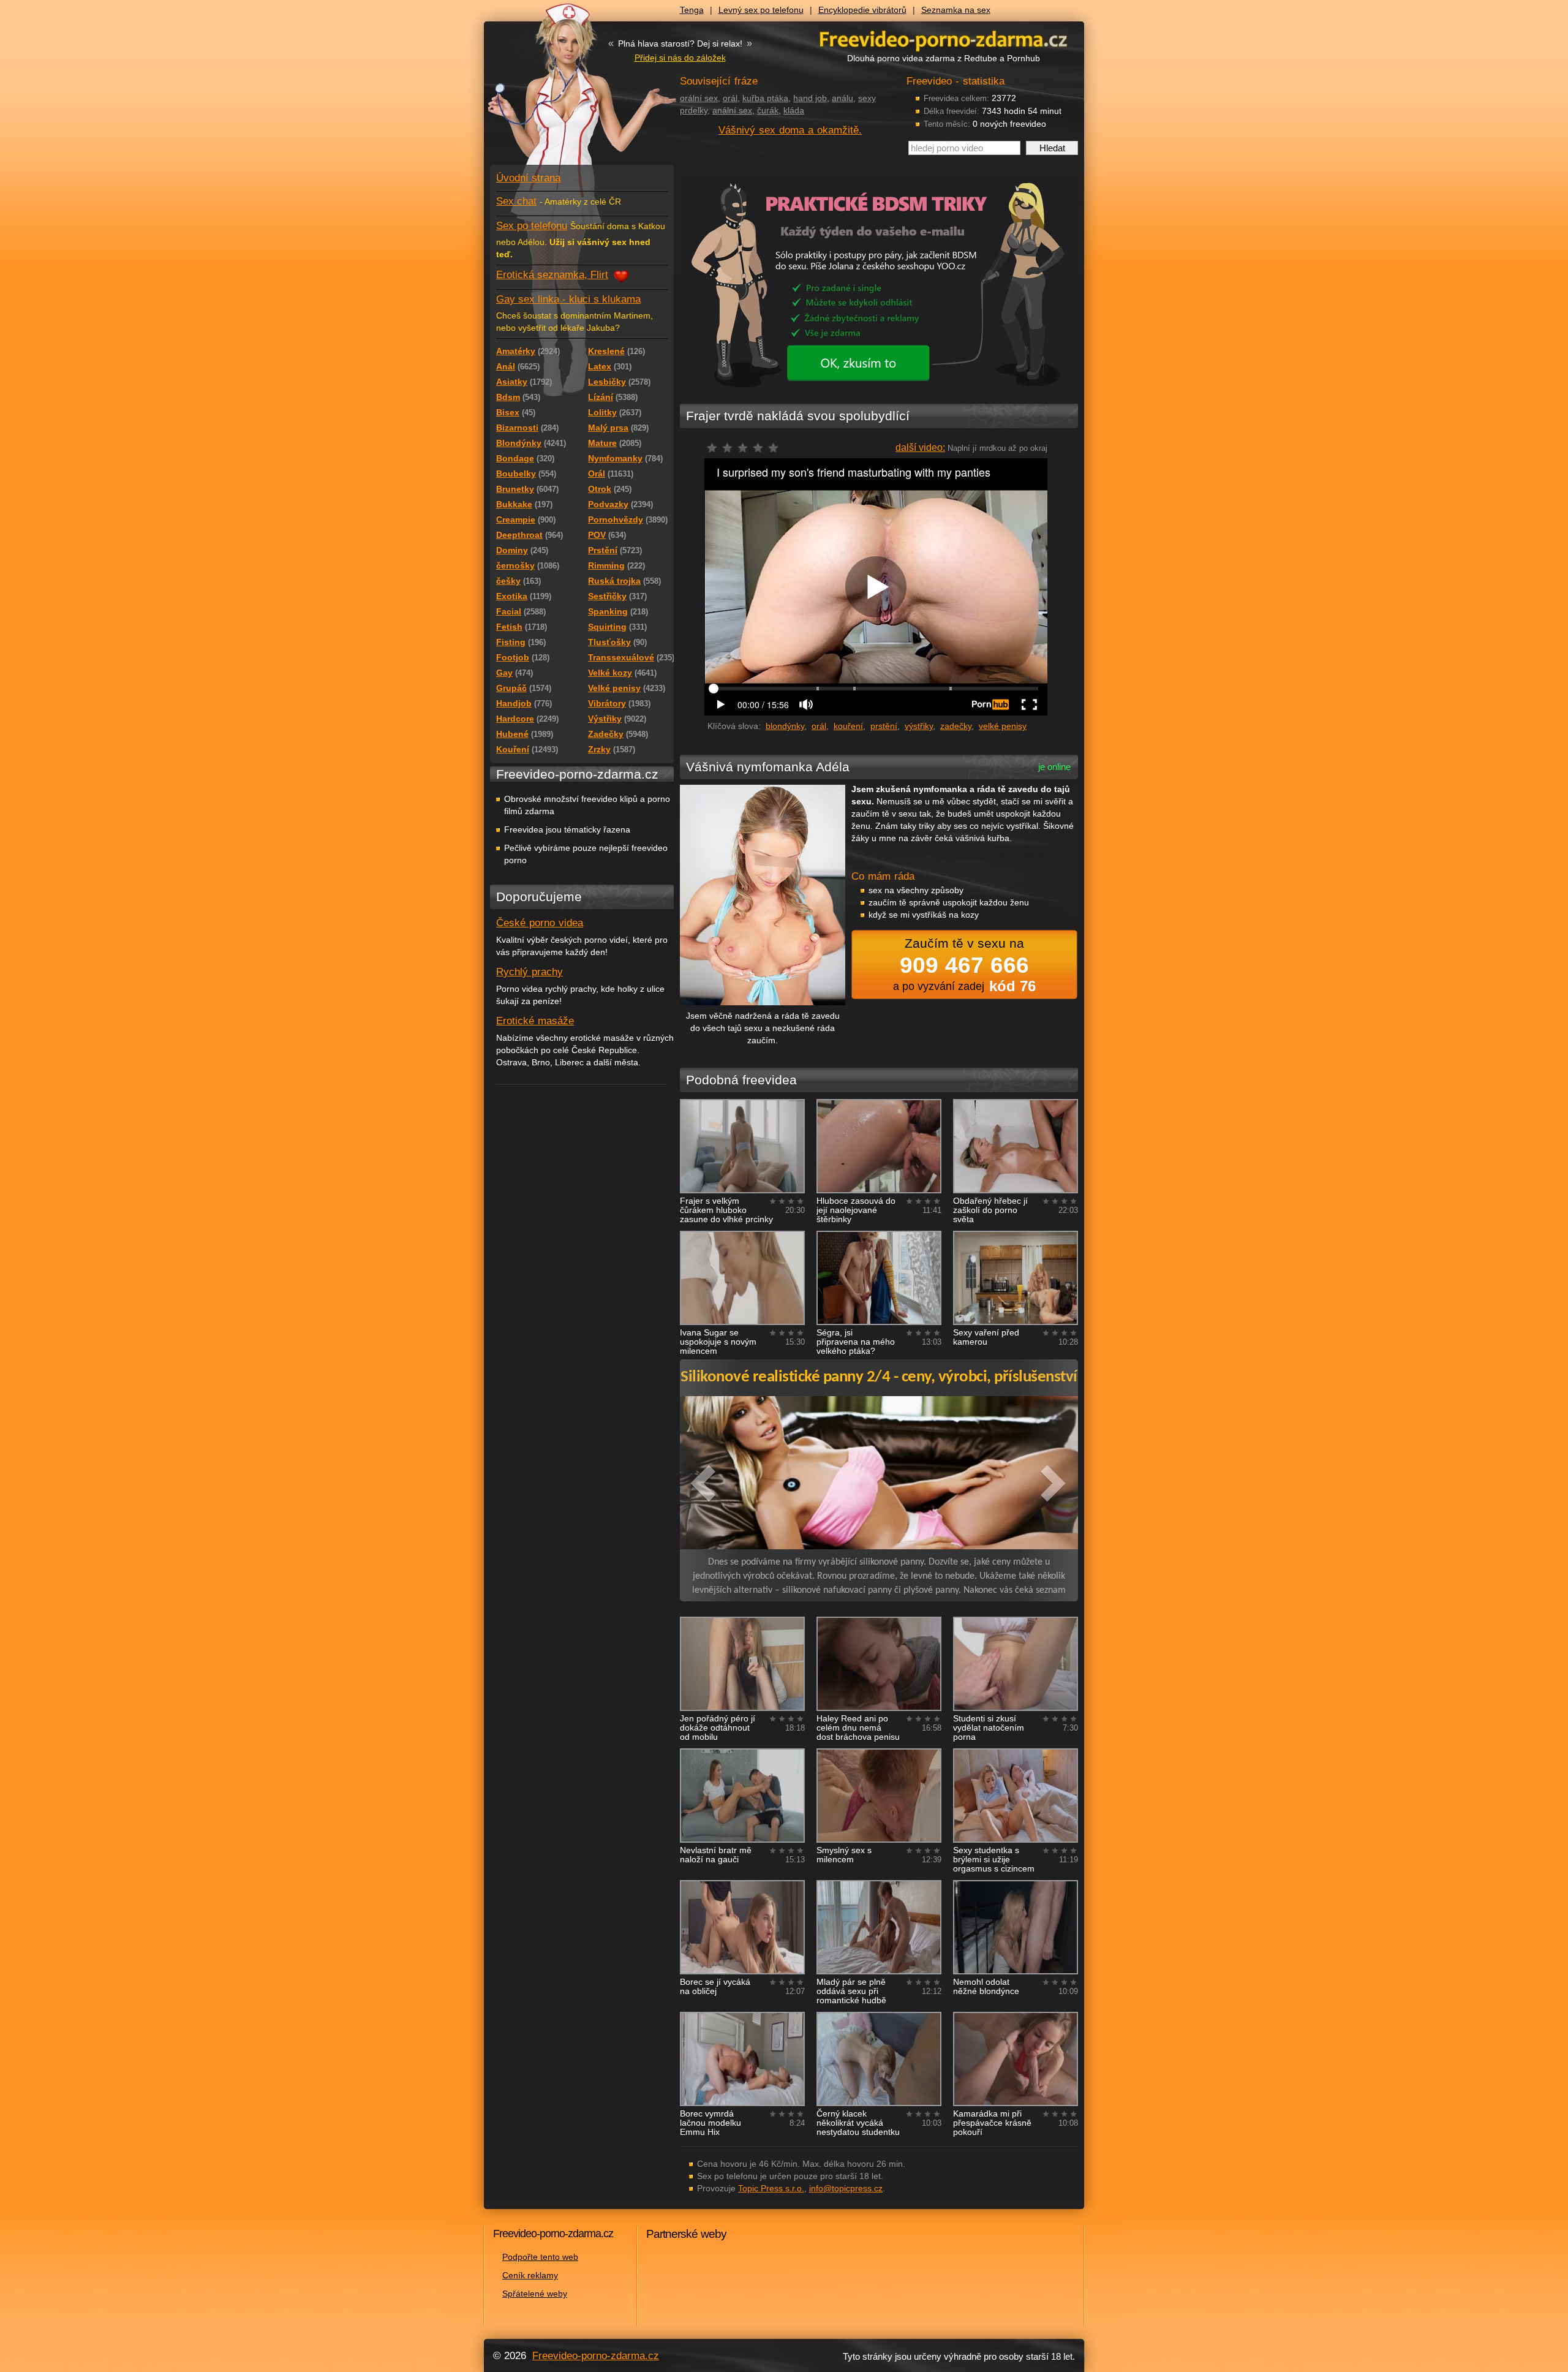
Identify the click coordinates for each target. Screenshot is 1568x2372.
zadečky (956, 726)
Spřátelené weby (535, 2294)
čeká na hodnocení (746, 451)
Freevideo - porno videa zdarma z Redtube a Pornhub (557, 92)
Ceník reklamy (530, 2275)
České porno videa (540, 923)
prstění (884, 726)
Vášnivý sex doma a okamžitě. (790, 130)
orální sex (699, 98)
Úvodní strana (528, 178)
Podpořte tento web (540, 2257)
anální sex (732, 110)
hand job (810, 98)
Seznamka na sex (956, 10)
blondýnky (785, 726)
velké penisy (1003, 726)
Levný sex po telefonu (761, 10)
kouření (848, 726)
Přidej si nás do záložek (680, 58)
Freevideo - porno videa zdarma (943, 39)
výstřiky (919, 726)
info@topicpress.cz (846, 2188)
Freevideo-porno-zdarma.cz (596, 2356)
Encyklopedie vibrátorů (862, 10)
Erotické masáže (535, 1021)
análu (842, 98)
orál (730, 98)
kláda (794, 110)
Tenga (692, 10)
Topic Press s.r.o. (771, 2188)
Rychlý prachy (530, 972)
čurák (768, 110)
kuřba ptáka (765, 98)
